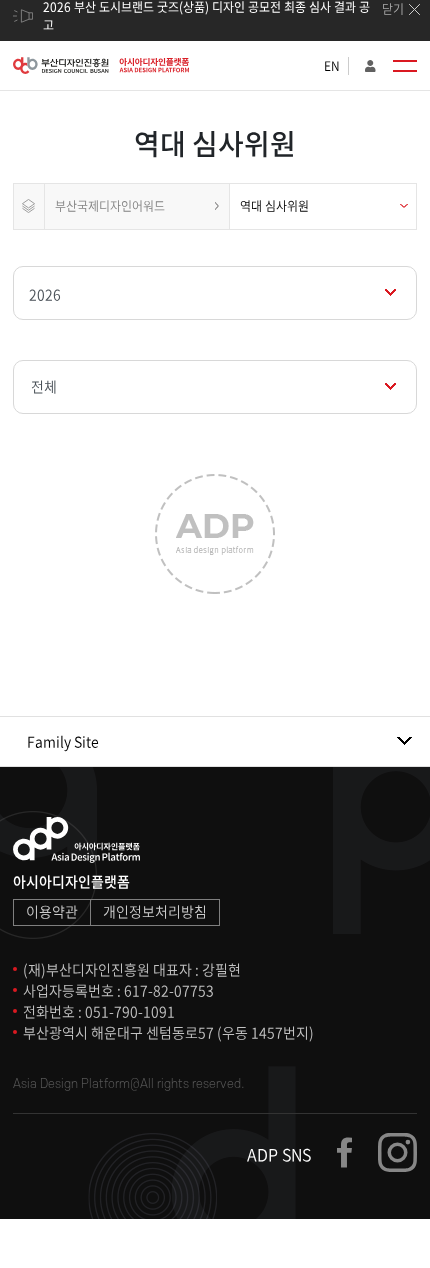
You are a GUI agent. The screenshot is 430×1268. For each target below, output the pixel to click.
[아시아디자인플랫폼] (101, 65)
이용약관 (52, 911)
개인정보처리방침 (155, 911)
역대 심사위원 (274, 206)
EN (332, 66)
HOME (29, 206)
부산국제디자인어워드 (110, 206)
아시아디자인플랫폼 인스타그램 (397, 1152)
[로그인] (370, 66)
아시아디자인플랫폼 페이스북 (354, 1152)
